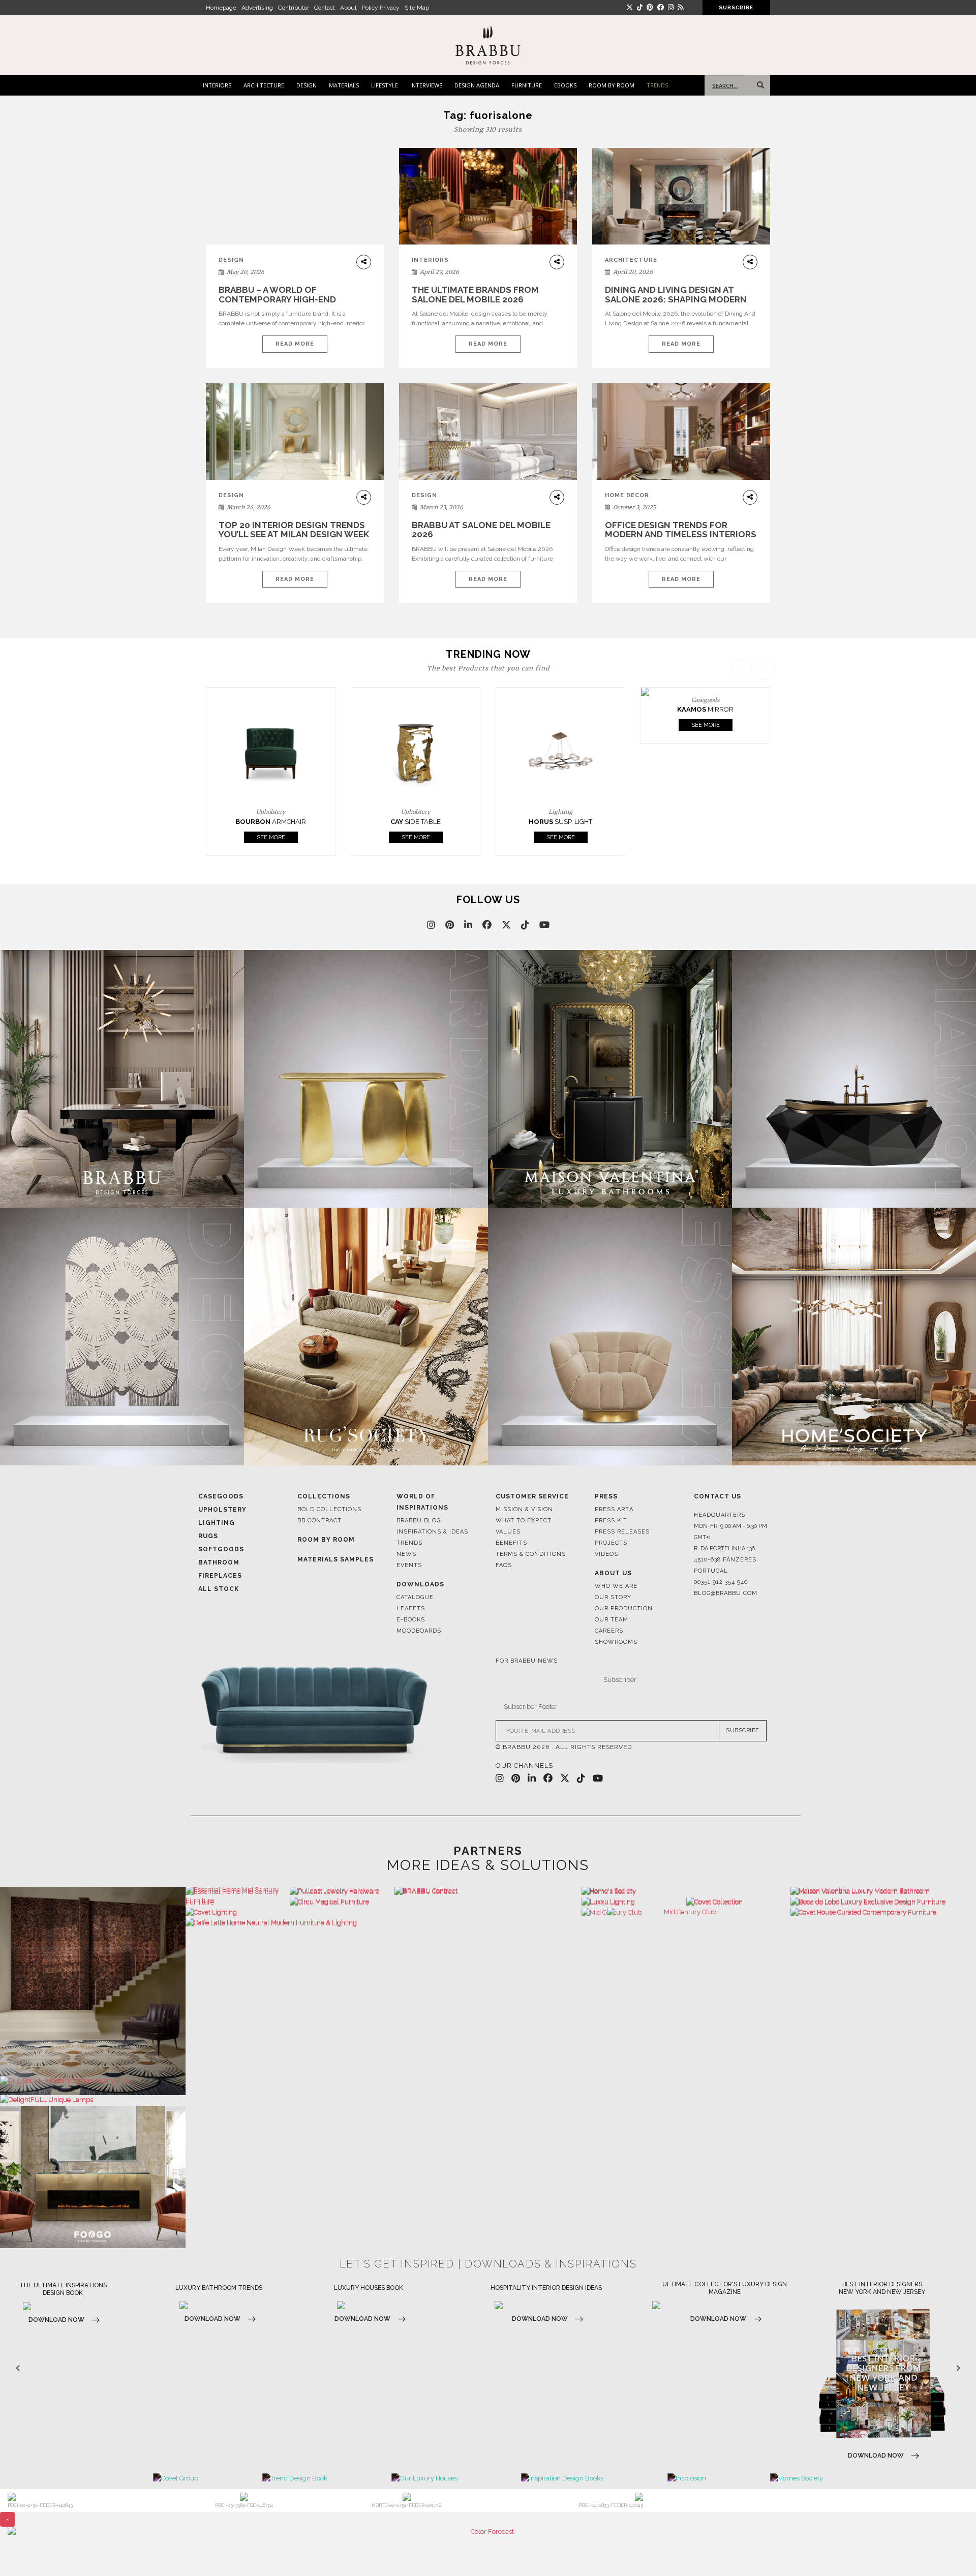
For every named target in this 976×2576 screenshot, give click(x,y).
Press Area (614, 1475)
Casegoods (221, 1462)
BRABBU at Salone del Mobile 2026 (481, 530)
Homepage (221, 8)
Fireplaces (220, 1541)
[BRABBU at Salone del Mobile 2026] (488, 439)
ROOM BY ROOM (612, 85)
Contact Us (718, 1462)
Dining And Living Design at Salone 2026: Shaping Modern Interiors (676, 299)
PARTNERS (488, 1816)
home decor (627, 495)
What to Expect (524, 1486)
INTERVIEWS (426, 85)
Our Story (613, 1563)
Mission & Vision (524, 1475)
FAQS (504, 1531)
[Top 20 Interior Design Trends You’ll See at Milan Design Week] (295, 432)
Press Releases (622, 1497)
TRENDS (657, 85)
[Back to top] (949, 2549)
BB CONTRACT (319, 1486)
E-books (411, 1585)
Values (508, 1497)
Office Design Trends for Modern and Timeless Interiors (681, 530)
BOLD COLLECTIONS (329, 1475)
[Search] (758, 85)
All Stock (219, 1554)
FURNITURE (527, 85)
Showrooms (616, 1607)
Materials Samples (335, 1525)
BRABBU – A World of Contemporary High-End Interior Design (277, 299)
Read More (295, 344)
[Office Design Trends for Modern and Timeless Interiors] (681, 432)
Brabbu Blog (419, 1486)
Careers (609, 1596)
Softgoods (221, 1515)
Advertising (257, 8)
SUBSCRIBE (743, 1696)
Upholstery (222, 1475)
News (406, 1520)
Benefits (511, 1508)
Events (409, 1531)
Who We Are (616, 1552)
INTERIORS (217, 85)
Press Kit (611, 1486)
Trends (409, 1508)
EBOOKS (565, 85)
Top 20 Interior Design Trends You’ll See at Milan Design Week (294, 530)
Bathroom (219, 1528)
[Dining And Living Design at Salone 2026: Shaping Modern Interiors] (681, 196)
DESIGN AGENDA (477, 85)
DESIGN (307, 85)
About (348, 8)
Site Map (417, 8)
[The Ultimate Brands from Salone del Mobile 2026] (488, 196)
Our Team (612, 1585)
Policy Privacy (381, 8)
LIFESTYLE (385, 85)
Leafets (411, 1574)
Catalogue (415, 1563)
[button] (766, 740)
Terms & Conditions (531, 1520)
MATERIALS (344, 85)
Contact (325, 8)
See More (271, 803)
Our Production (624, 1574)
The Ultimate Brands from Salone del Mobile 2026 (475, 295)
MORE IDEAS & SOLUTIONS (488, 1831)
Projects (611, 1508)
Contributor (294, 8)
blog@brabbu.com (726, 1559)
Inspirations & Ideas (432, 1497)
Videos (606, 1520)
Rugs (208, 1501)
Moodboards (419, 1596)
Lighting (217, 1488)
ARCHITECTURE (264, 85)
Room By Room (326, 1505)
